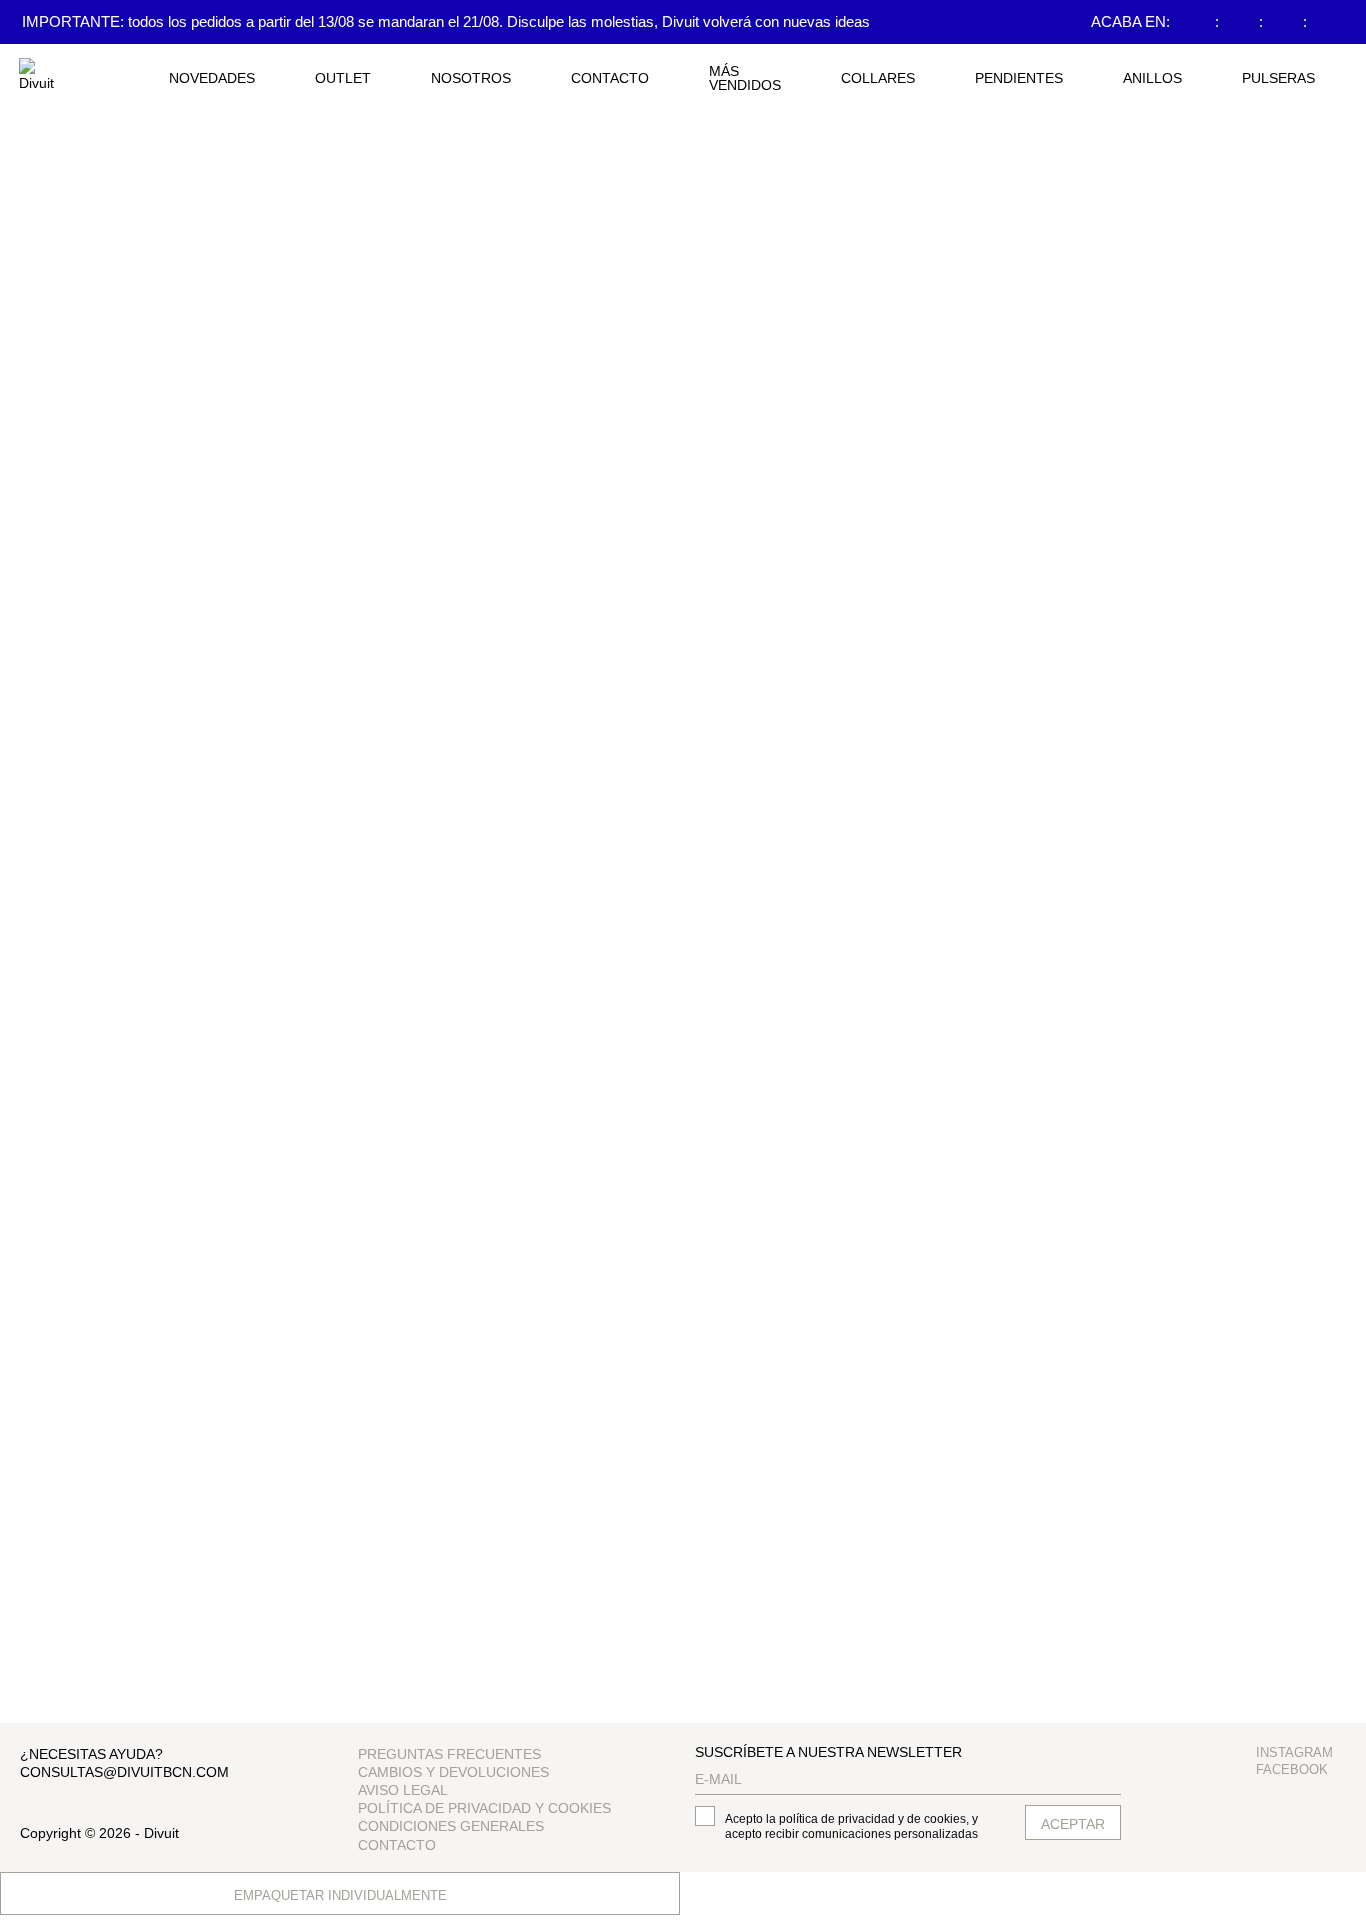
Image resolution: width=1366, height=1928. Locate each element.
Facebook (1292, 1769)
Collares (878, 78)
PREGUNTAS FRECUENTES (449, 1754)
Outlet (343, 78)
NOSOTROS (471, 78)
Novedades (212, 78)
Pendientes (1019, 78)
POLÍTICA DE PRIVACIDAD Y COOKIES (484, 1808)
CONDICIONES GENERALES (451, 1826)
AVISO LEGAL (403, 1790)
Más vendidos (745, 78)
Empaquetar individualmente (340, 1896)
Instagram (1294, 1752)
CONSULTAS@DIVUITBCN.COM (124, 1772)
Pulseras (1278, 78)
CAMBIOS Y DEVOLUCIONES (453, 1772)
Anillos (1152, 78)
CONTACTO (610, 78)
